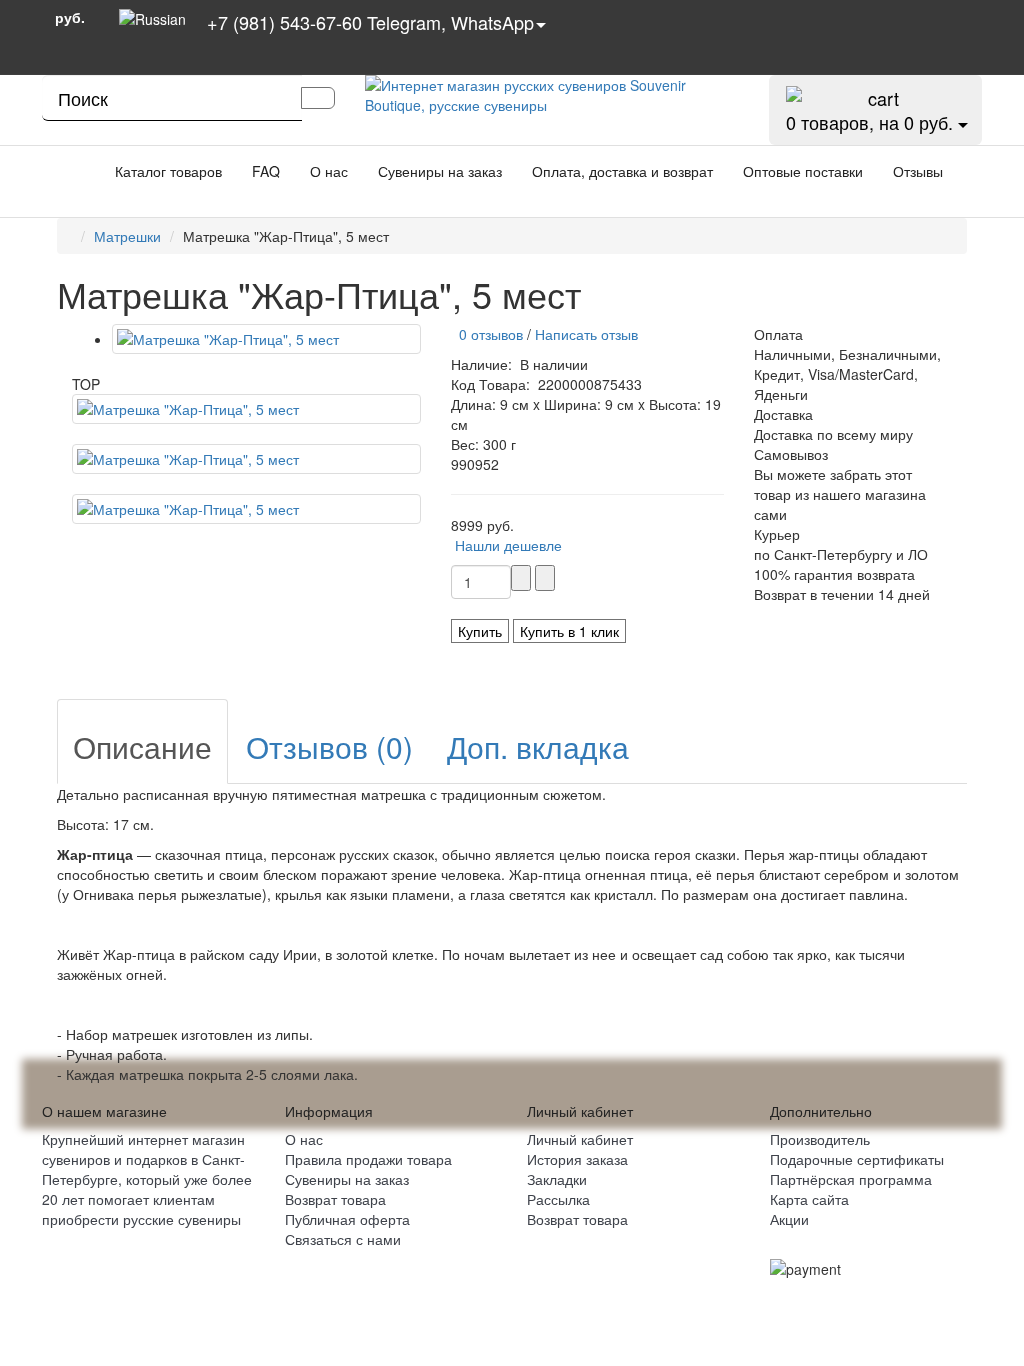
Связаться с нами (343, 1239)
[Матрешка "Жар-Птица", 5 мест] (266, 339)
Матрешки (127, 236)
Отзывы (918, 171)
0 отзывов (487, 334)
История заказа (577, 1159)
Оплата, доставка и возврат (622, 171)
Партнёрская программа (851, 1179)
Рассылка (558, 1199)
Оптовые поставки (803, 171)
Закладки (557, 1179)
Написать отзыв (586, 334)
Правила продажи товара (368, 1159)
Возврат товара (335, 1199)
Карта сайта (809, 1199)
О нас (329, 171)
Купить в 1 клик (569, 631)
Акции (789, 1219)
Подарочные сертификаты (857, 1159)
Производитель (820, 1139)
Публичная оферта (347, 1219)
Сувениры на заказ (440, 171)
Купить (480, 631)
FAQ (266, 171)
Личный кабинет (580, 1139)
